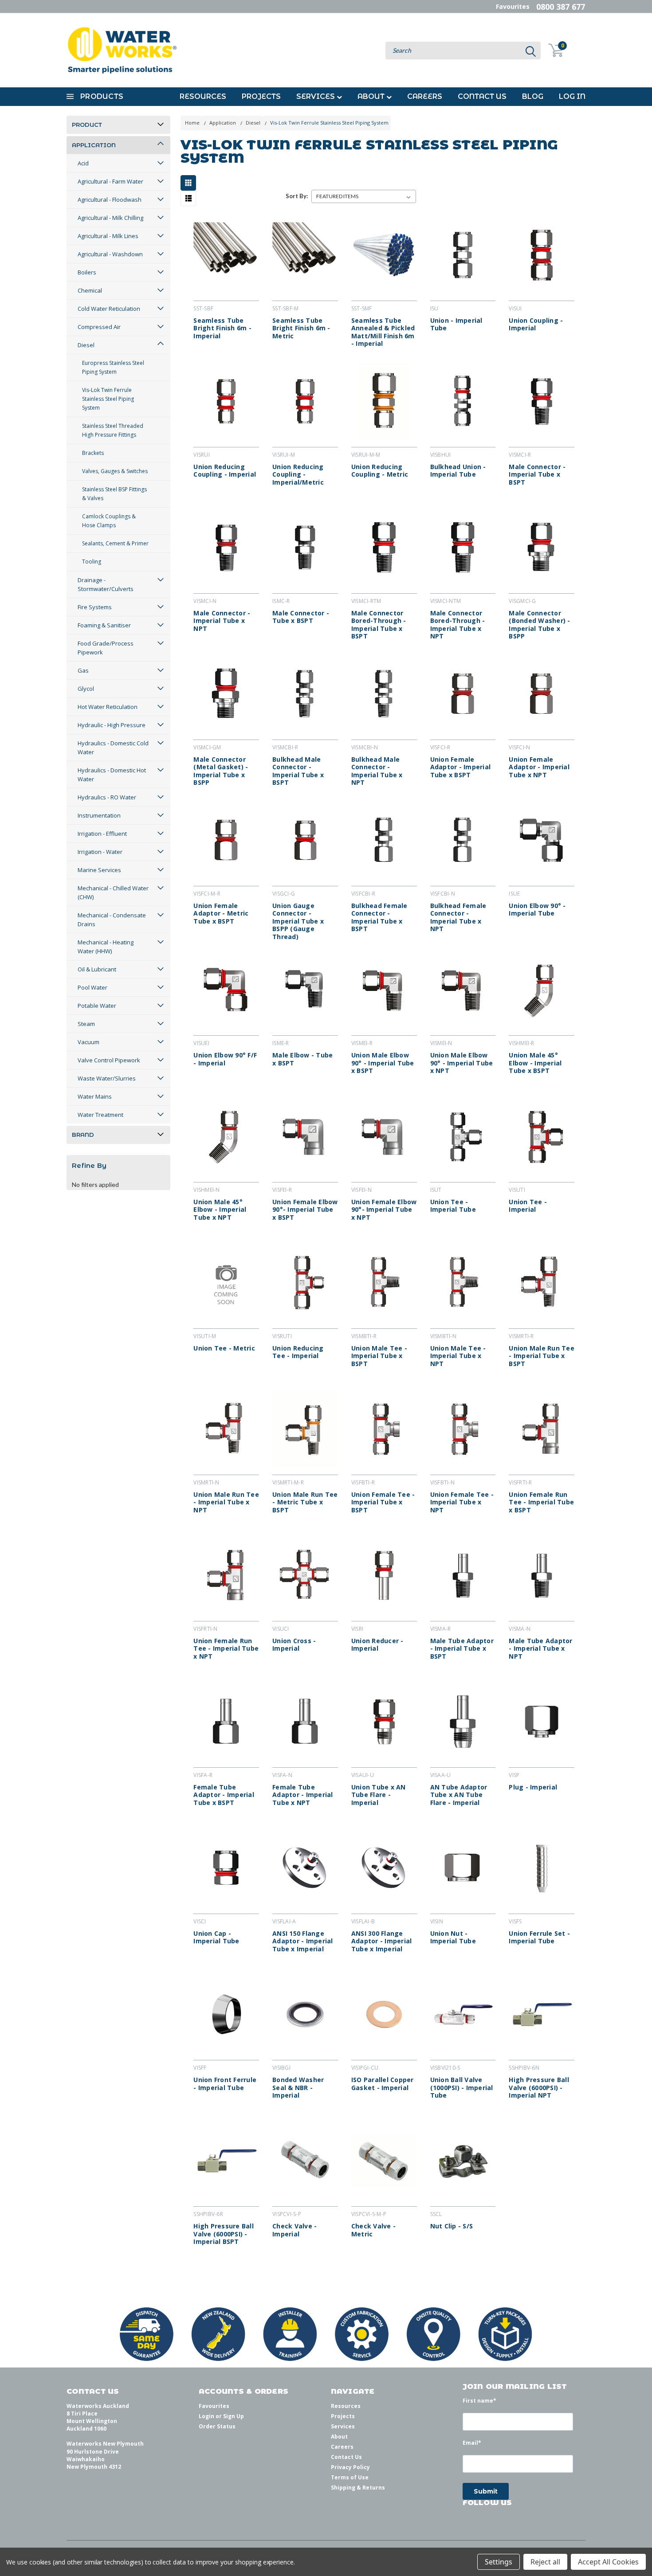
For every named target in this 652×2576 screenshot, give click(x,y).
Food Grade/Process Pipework (106, 648)
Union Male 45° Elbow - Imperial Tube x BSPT (535, 1063)
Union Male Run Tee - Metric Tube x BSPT (305, 1502)
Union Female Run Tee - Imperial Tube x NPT (226, 1649)
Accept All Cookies (608, 2562)
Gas (83, 670)
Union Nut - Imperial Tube (453, 1937)
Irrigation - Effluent (102, 834)
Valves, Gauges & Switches (115, 471)
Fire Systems (95, 607)
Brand (83, 1135)
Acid (83, 163)
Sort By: (297, 196)
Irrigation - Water (100, 852)
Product (87, 125)
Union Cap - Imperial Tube (216, 1937)
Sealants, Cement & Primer (115, 543)
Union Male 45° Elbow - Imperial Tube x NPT (220, 1210)
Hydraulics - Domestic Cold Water (113, 748)
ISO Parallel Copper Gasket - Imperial (383, 2084)
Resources (203, 96)
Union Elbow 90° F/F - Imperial (225, 1059)
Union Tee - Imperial (528, 1206)
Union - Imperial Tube (456, 324)
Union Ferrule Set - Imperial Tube (539, 1937)
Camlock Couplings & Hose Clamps (109, 521)
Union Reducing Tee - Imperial (298, 1352)
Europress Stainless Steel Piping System (113, 367)
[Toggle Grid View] (190, 183)
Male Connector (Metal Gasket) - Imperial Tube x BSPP (221, 771)
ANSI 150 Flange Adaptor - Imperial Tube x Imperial (303, 1941)
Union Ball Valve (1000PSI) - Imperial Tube (462, 2088)
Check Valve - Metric (373, 2230)
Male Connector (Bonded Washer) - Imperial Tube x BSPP (539, 625)
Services (316, 96)
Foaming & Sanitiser (104, 625)
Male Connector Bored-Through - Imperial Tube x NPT (458, 625)
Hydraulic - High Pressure (112, 725)
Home (192, 123)
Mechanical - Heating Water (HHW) (106, 947)
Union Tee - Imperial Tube (453, 1206)
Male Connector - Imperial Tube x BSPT (537, 475)
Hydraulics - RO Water (107, 797)
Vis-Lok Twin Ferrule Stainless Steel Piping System (108, 399)
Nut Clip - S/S (452, 2226)
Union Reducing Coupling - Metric (380, 471)
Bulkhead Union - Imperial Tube (458, 471)
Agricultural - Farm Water (110, 181)
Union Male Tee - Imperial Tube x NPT (458, 1356)
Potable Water (97, 1006)
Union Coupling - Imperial (536, 324)
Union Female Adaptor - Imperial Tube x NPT (539, 767)
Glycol (86, 689)
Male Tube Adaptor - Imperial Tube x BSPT (462, 1649)
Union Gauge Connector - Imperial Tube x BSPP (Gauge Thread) (298, 921)
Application (94, 145)
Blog (533, 96)
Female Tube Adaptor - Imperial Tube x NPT (303, 1795)
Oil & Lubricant (97, 969)
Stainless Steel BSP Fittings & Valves (114, 494)
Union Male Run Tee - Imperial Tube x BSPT (542, 1356)
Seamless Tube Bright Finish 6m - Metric (301, 328)
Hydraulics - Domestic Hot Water (112, 775)
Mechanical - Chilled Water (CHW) (113, 893)
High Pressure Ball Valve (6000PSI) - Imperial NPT (539, 2088)
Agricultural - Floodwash (110, 200)
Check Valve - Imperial (295, 2230)
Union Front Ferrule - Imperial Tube (225, 2084)
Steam (86, 1024)
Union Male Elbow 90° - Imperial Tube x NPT (462, 1063)
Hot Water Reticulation (108, 707)
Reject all (545, 2562)
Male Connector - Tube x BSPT (301, 617)
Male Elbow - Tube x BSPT (302, 1059)
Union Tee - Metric (224, 1348)
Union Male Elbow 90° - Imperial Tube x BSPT (383, 1063)
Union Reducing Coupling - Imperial (225, 471)
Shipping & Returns (358, 2488)
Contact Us (482, 96)
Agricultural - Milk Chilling (110, 218)
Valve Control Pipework (109, 1060)
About (372, 96)
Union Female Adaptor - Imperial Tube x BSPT (461, 767)
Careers (425, 96)
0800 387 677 (561, 7)
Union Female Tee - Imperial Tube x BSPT (383, 1502)
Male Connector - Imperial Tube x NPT (222, 621)
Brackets (93, 453)
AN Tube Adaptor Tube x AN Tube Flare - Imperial (459, 1795)
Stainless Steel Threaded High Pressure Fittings (113, 430)
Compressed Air (99, 327)
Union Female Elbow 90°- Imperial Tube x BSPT (305, 1210)
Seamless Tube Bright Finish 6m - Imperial (222, 328)
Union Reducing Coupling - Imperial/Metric (298, 475)
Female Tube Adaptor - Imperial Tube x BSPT (224, 1795)
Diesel (86, 345)
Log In (572, 96)
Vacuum (88, 1042)
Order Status (217, 2426)
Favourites (513, 6)
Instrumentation (99, 815)
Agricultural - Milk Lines (108, 236)
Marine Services (99, 870)
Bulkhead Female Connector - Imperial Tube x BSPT (379, 917)
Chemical (90, 290)
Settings (499, 2562)
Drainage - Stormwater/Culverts (106, 584)
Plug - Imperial (533, 1787)
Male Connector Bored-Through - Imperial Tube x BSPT (379, 625)
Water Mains (95, 1096)
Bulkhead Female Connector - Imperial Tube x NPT (458, 917)
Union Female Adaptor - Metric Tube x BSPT (221, 914)
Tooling (92, 562)
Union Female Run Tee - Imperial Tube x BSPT (541, 1502)
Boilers (87, 272)
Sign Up (234, 2416)
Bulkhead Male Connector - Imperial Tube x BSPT (298, 771)
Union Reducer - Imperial (377, 1645)
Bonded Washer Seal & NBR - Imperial (298, 2088)
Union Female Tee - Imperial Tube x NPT (462, 1502)
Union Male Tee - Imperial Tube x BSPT (379, 1356)
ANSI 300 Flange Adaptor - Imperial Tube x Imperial (382, 1941)
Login (206, 2416)
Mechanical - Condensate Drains (112, 920)
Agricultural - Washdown (110, 254)
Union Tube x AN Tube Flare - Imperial (379, 1795)
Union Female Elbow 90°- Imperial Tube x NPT (384, 1210)
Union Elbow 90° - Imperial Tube (537, 910)
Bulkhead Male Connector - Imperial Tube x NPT (377, 771)
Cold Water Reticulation (109, 309)
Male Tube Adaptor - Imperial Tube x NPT (540, 1649)
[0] (551, 50)
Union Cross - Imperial (294, 1645)
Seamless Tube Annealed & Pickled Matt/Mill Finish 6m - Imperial (383, 332)
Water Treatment (100, 1115)
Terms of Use (350, 2477)
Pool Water (92, 987)
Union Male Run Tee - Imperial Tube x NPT (226, 1502)
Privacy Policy (350, 2467)
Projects (261, 96)
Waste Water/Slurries (107, 1078)
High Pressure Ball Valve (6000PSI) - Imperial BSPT (224, 2234)
